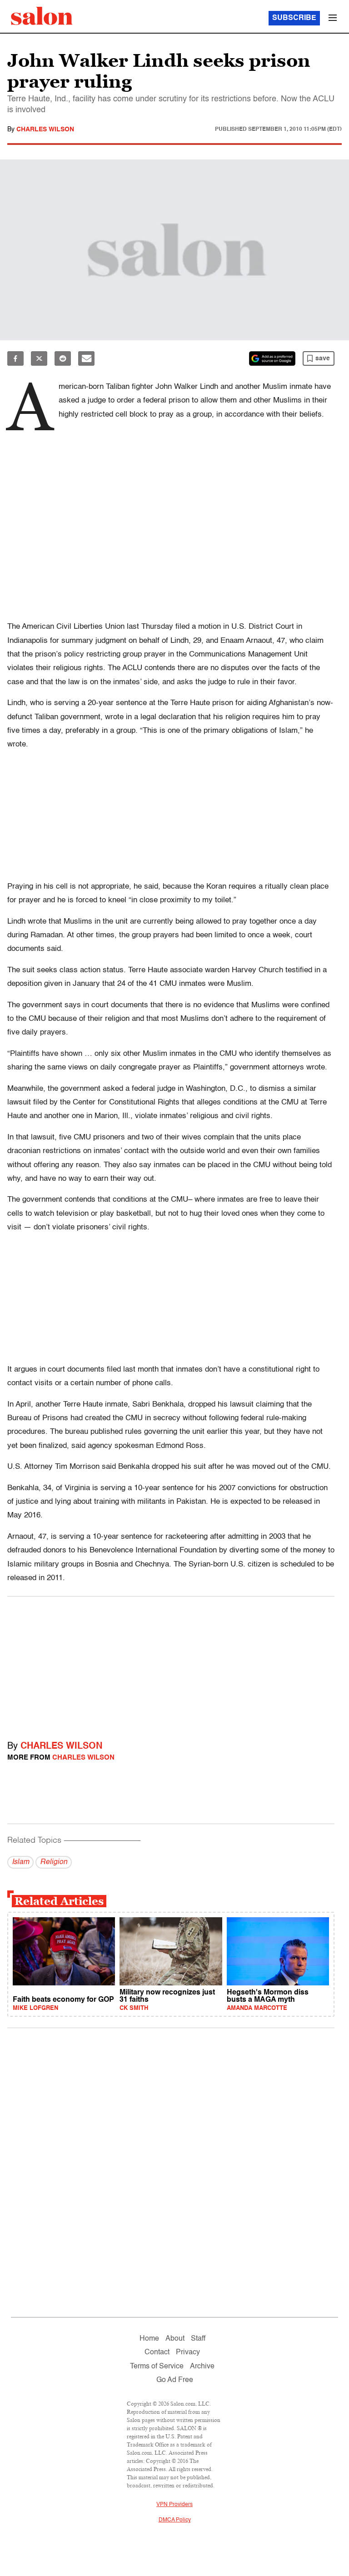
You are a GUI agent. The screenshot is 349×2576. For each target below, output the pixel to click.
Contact (157, 2352)
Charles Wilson (45, 129)
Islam (20, 1862)
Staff (198, 2339)
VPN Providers (174, 2505)
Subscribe (294, 18)
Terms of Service (157, 2367)
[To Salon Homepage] (42, 16)
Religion (54, 1862)
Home (149, 2339)
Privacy (188, 2352)
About (175, 2339)
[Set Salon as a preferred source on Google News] (272, 358)
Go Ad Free (175, 2380)
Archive (202, 2367)
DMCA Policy (175, 2520)
